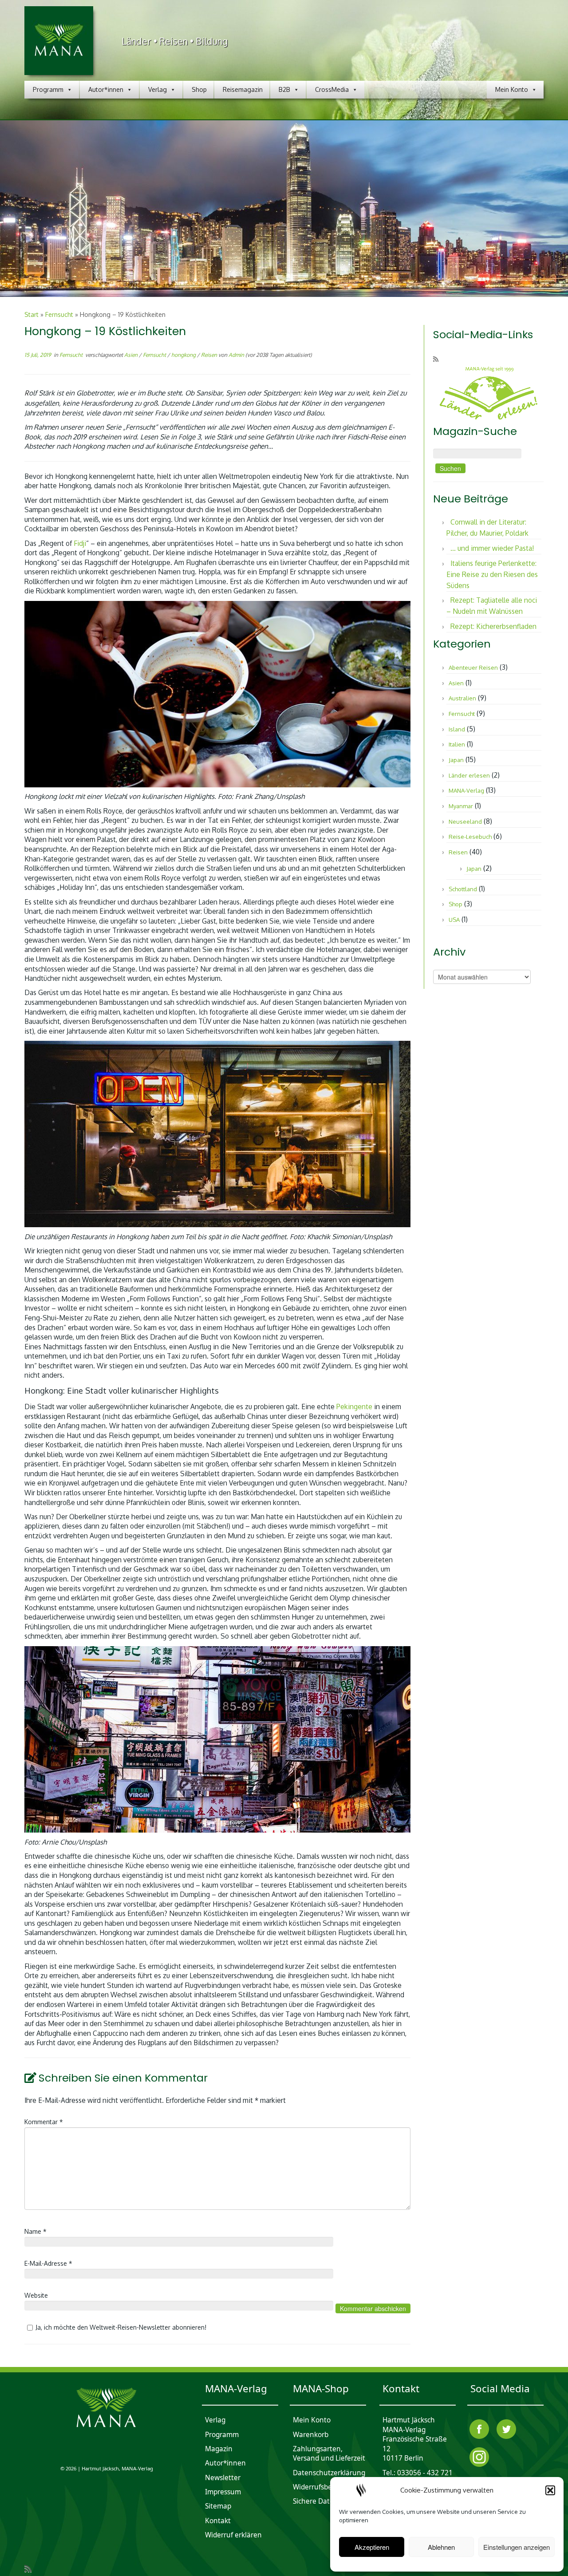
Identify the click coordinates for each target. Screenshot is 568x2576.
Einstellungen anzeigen (517, 2547)
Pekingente (354, 1407)
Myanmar (461, 806)
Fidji (80, 543)
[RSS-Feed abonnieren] (439, 359)
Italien (457, 744)
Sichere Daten (316, 2502)
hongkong (184, 355)
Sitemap (218, 2507)
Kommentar (44, 2122)
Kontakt (218, 2521)
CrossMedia (332, 89)
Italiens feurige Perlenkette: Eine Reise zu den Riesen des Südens (492, 574)
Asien (132, 355)
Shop (199, 89)
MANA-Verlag (466, 790)
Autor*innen (106, 89)
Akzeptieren (372, 2547)
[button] (550, 2490)
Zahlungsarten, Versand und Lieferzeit (329, 2454)
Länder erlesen (469, 775)
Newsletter (223, 2478)
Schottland (463, 889)
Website (36, 2295)
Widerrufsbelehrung (325, 2487)
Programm (48, 89)
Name (35, 2231)
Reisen (210, 355)
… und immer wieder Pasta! (492, 548)
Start (32, 314)
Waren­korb (311, 2435)
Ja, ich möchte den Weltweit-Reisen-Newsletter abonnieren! (121, 2327)
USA (454, 920)
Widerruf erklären (233, 2535)
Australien (462, 698)
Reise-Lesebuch (470, 837)
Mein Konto (512, 89)
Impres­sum (223, 2492)
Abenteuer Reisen (473, 668)
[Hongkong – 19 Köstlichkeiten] (284, 209)
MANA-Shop (321, 2389)
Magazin (219, 2449)
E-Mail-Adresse (48, 2263)
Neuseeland (465, 822)
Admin (236, 355)
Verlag (158, 89)
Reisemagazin (243, 89)
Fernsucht (59, 314)
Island (457, 729)
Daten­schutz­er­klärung (329, 2473)
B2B (284, 89)
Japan (456, 760)
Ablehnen (441, 2547)
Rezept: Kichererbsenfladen (493, 626)
